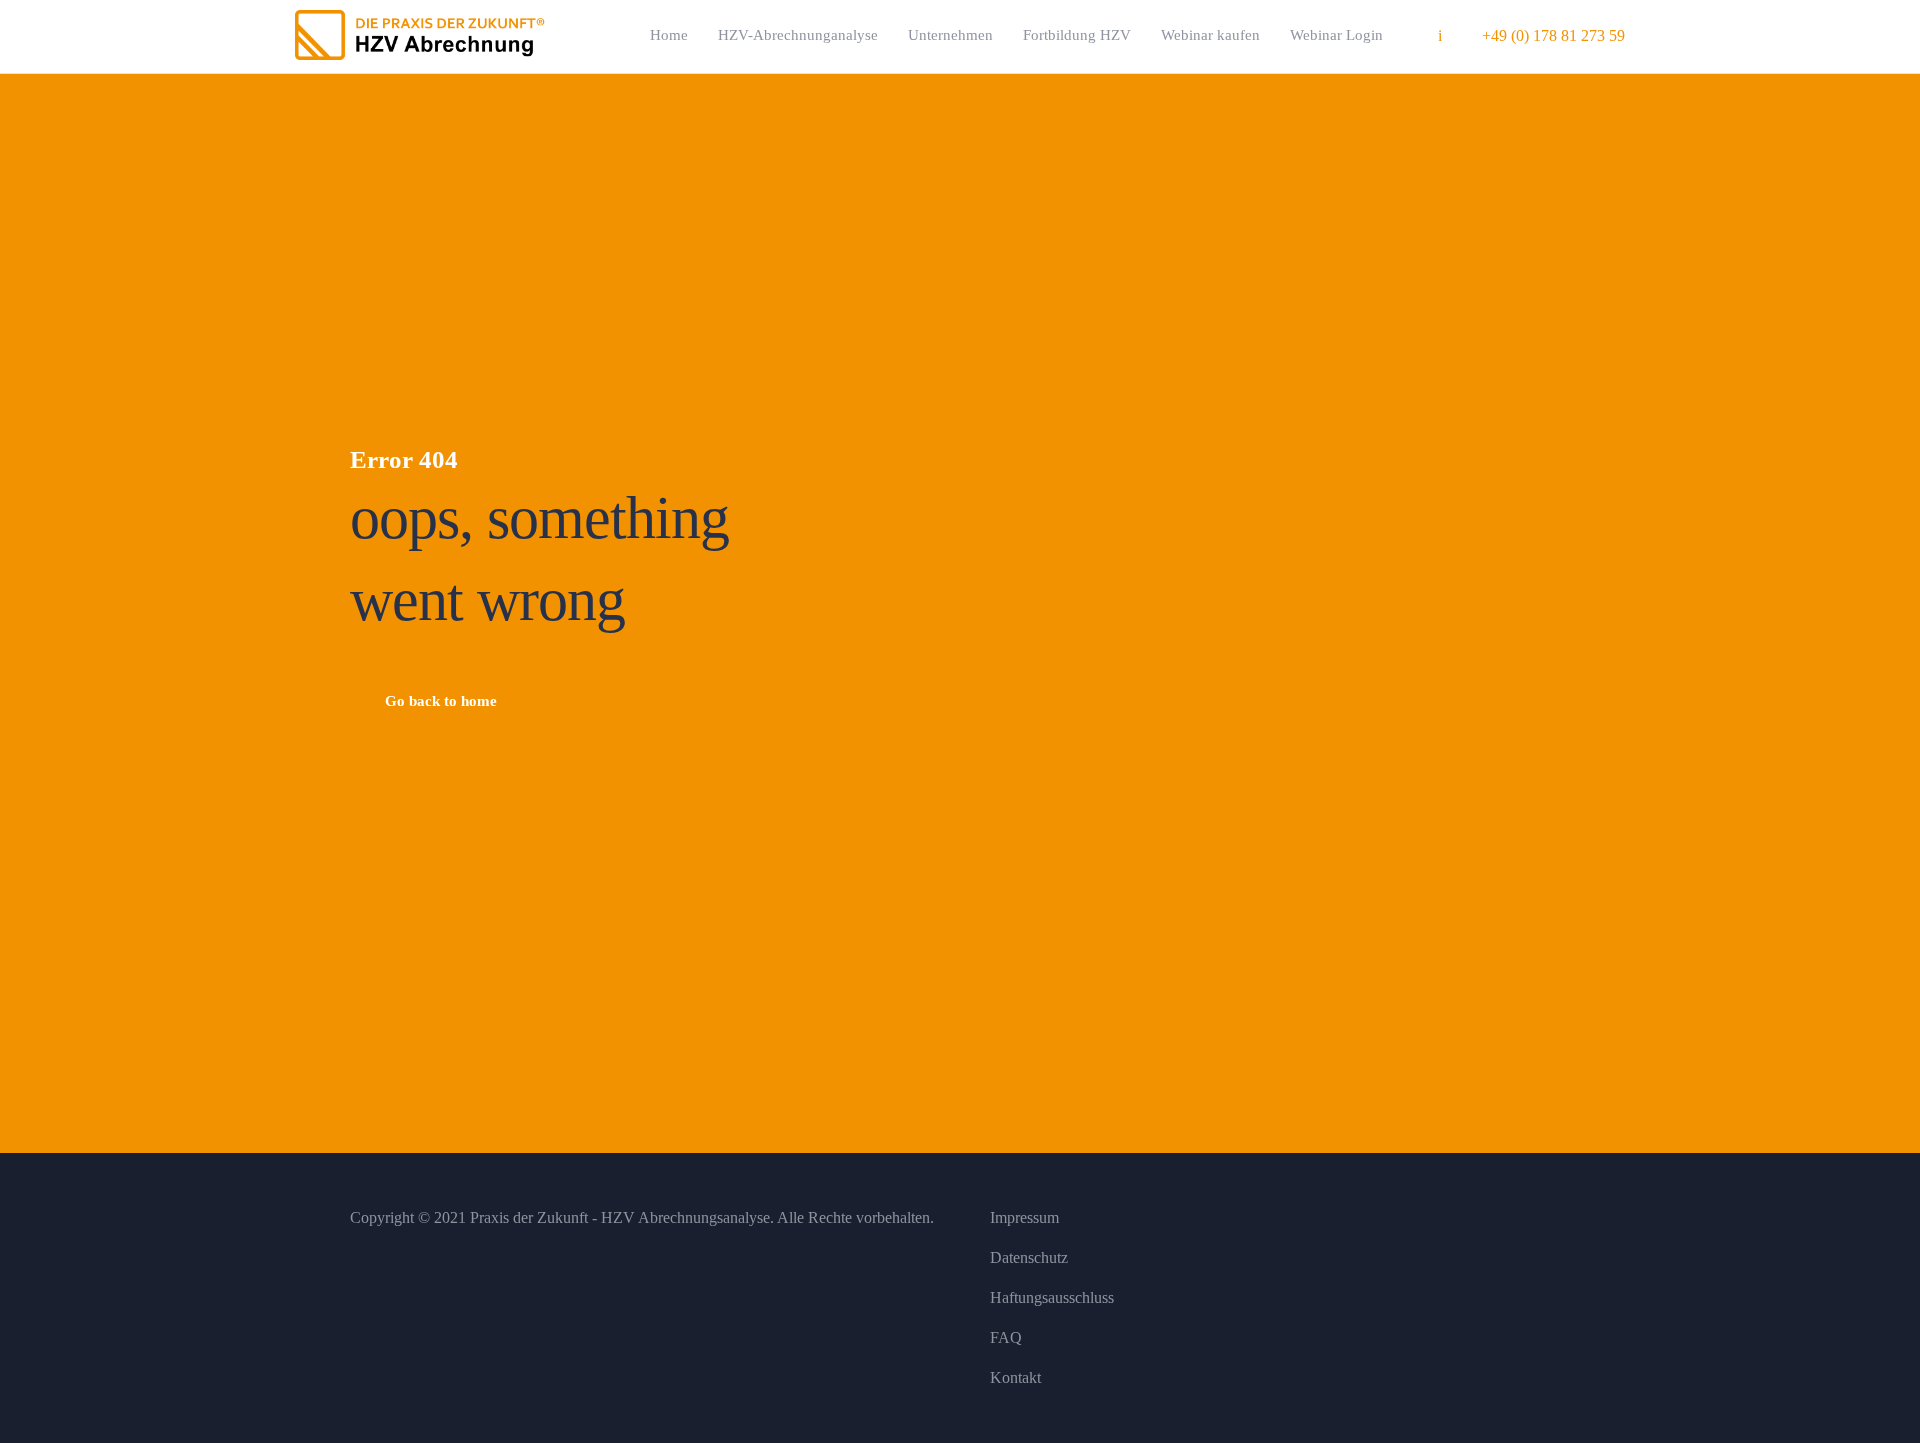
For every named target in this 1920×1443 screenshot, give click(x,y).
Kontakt (1015, 1377)
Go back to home (441, 701)
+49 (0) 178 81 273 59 (1553, 35)
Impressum (1024, 1217)
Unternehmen (950, 35)
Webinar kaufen (1210, 35)
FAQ (1006, 1337)
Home (669, 35)
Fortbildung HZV (1077, 35)
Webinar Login (1336, 35)
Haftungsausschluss (1052, 1297)
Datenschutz (1029, 1257)
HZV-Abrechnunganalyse (798, 35)
